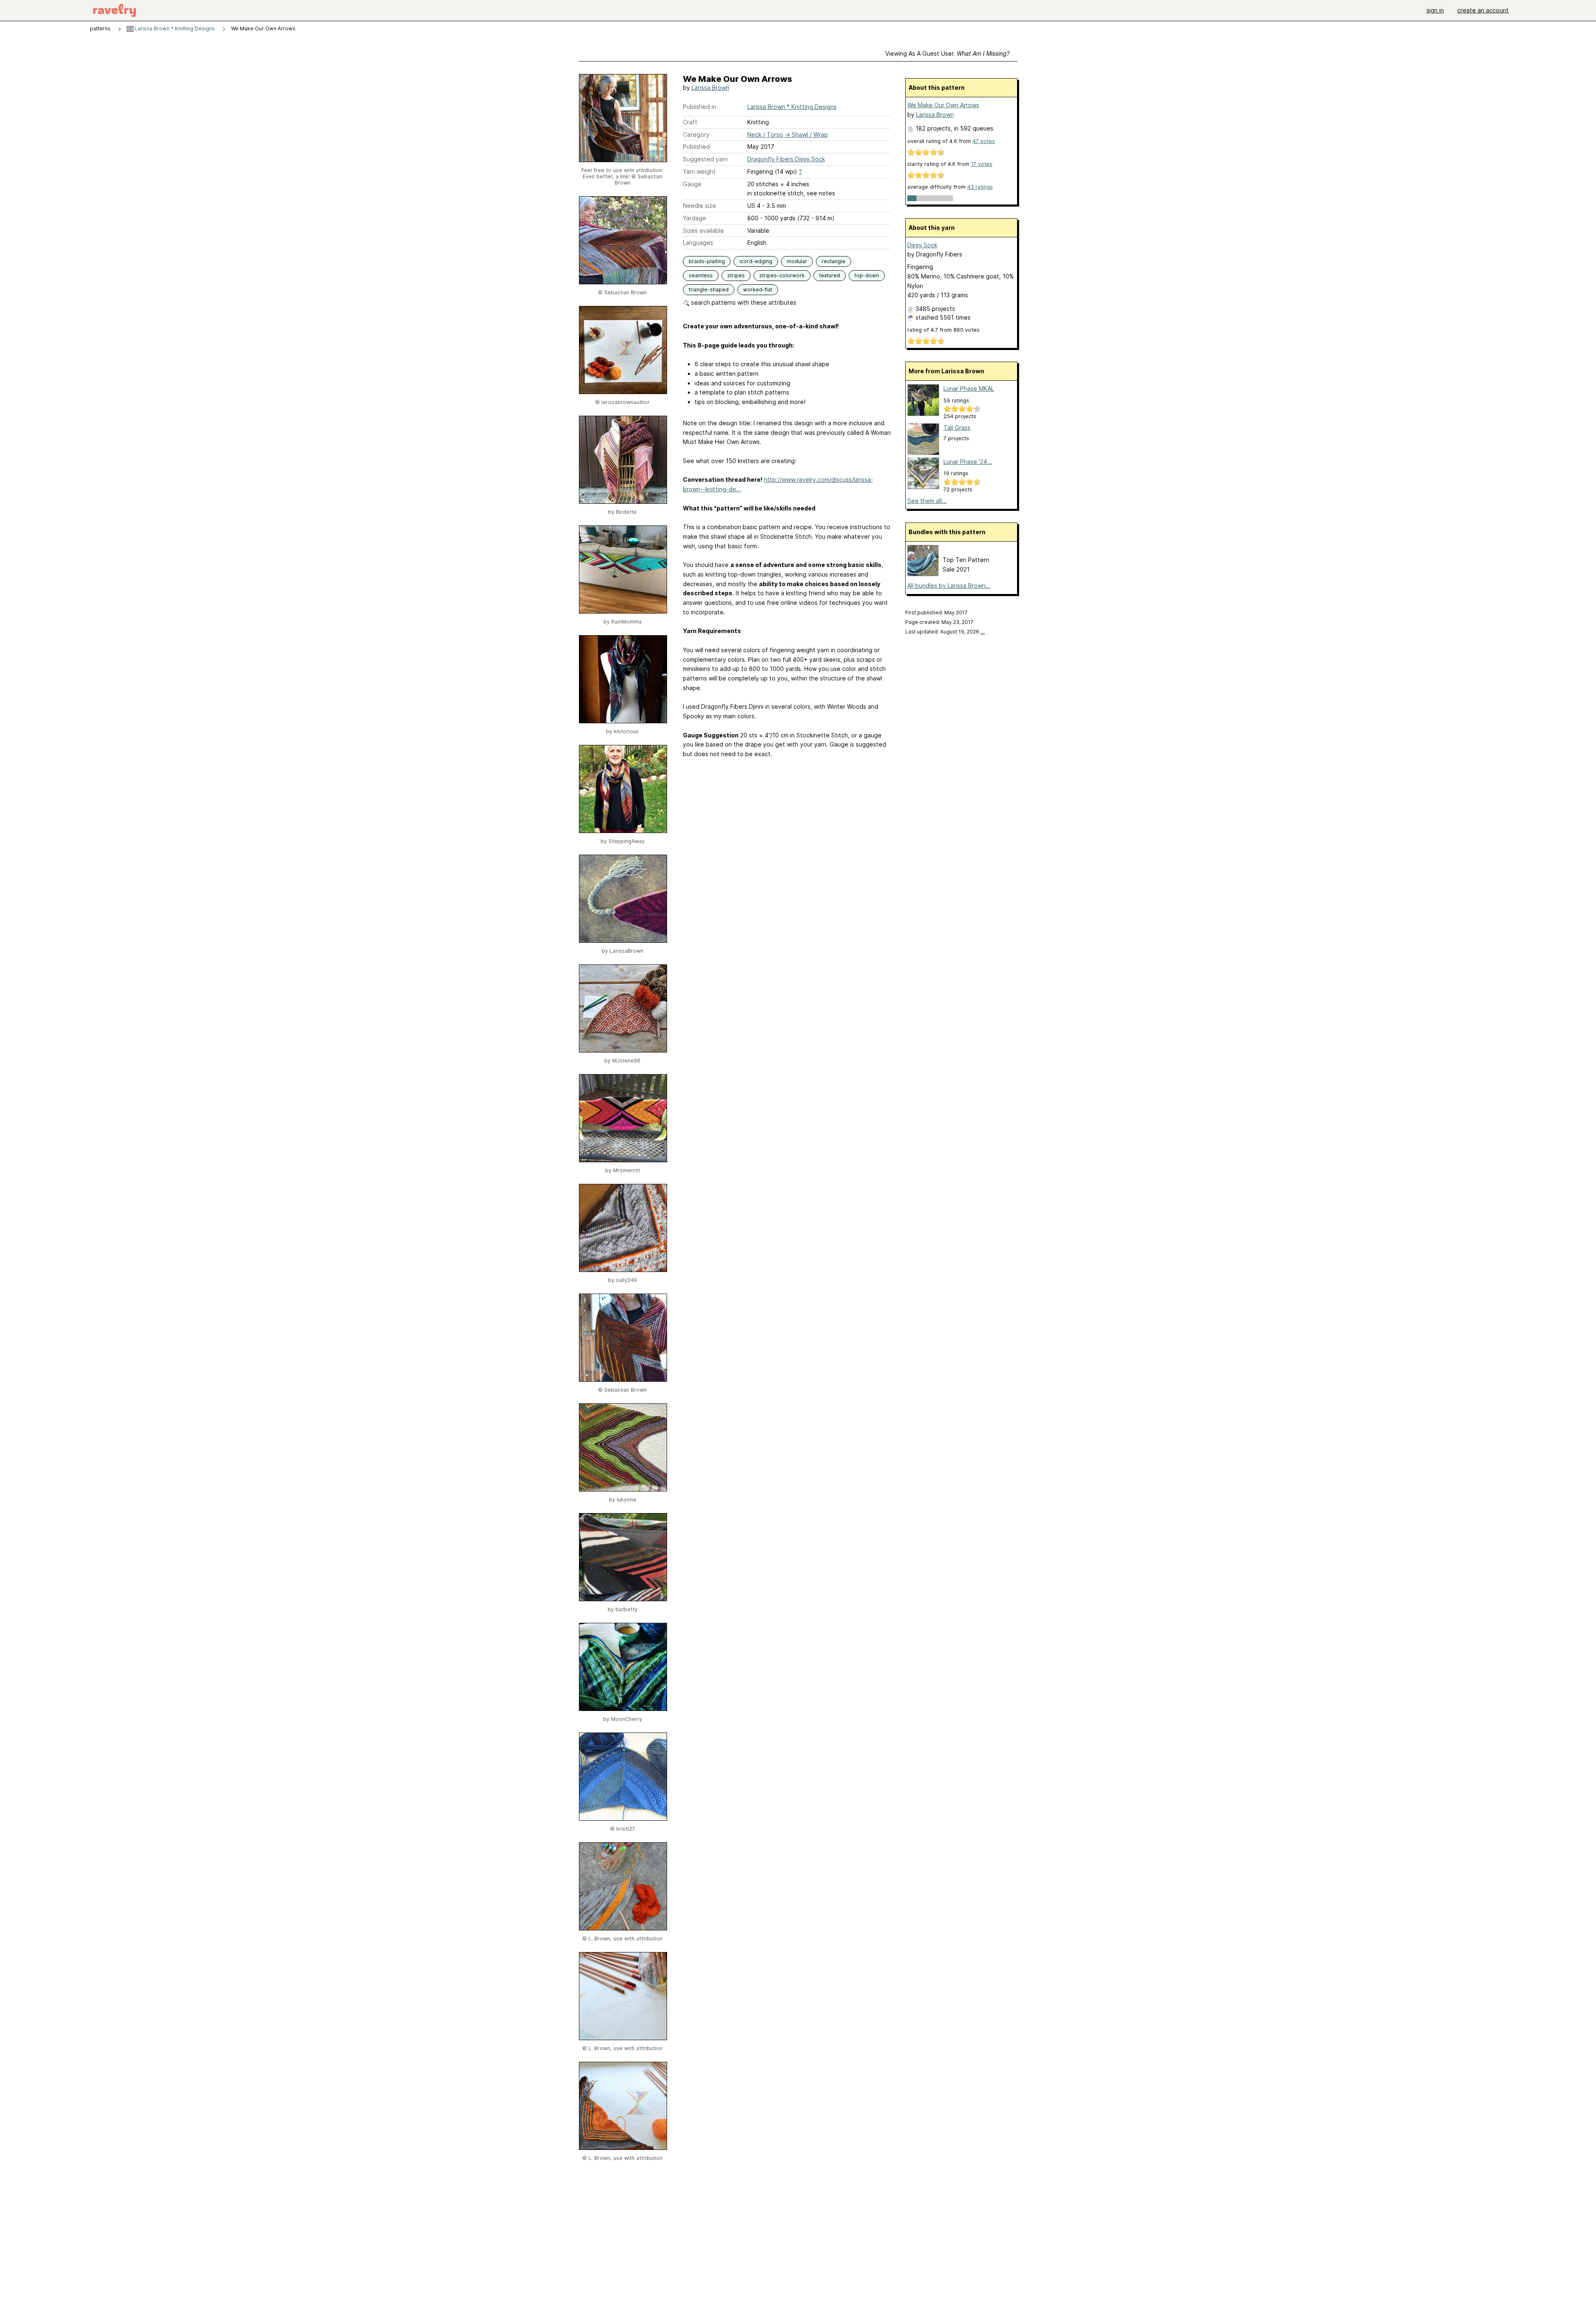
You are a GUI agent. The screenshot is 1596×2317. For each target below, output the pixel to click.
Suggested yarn (705, 159)
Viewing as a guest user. (947, 53)
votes (984, 141)
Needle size (699, 206)
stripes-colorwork (782, 275)
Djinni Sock (922, 245)
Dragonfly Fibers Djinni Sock (786, 159)
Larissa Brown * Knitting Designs (174, 28)
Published (696, 147)
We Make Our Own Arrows (943, 105)
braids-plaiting (707, 261)
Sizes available (703, 230)
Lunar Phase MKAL (969, 388)
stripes (736, 275)
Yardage (695, 218)
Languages (698, 243)
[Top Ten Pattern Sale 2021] (923, 574)
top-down (867, 275)
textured (830, 275)
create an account (1483, 10)
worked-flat (758, 290)
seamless (701, 275)
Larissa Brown (711, 88)
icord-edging (756, 261)
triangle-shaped (709, 290)
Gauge (692, 184)
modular (797, 261)
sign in (1435, 10)
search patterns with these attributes (743, 302)
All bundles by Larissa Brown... (949, 585)
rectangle (834, 261)
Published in (699, 107)
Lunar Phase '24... (968, 462)
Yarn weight (699, 171)
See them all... (927, 501)
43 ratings (980, 187)
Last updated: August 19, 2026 (945, 632)
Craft (690, 122)
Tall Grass (957, 428)
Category (696, 134)
